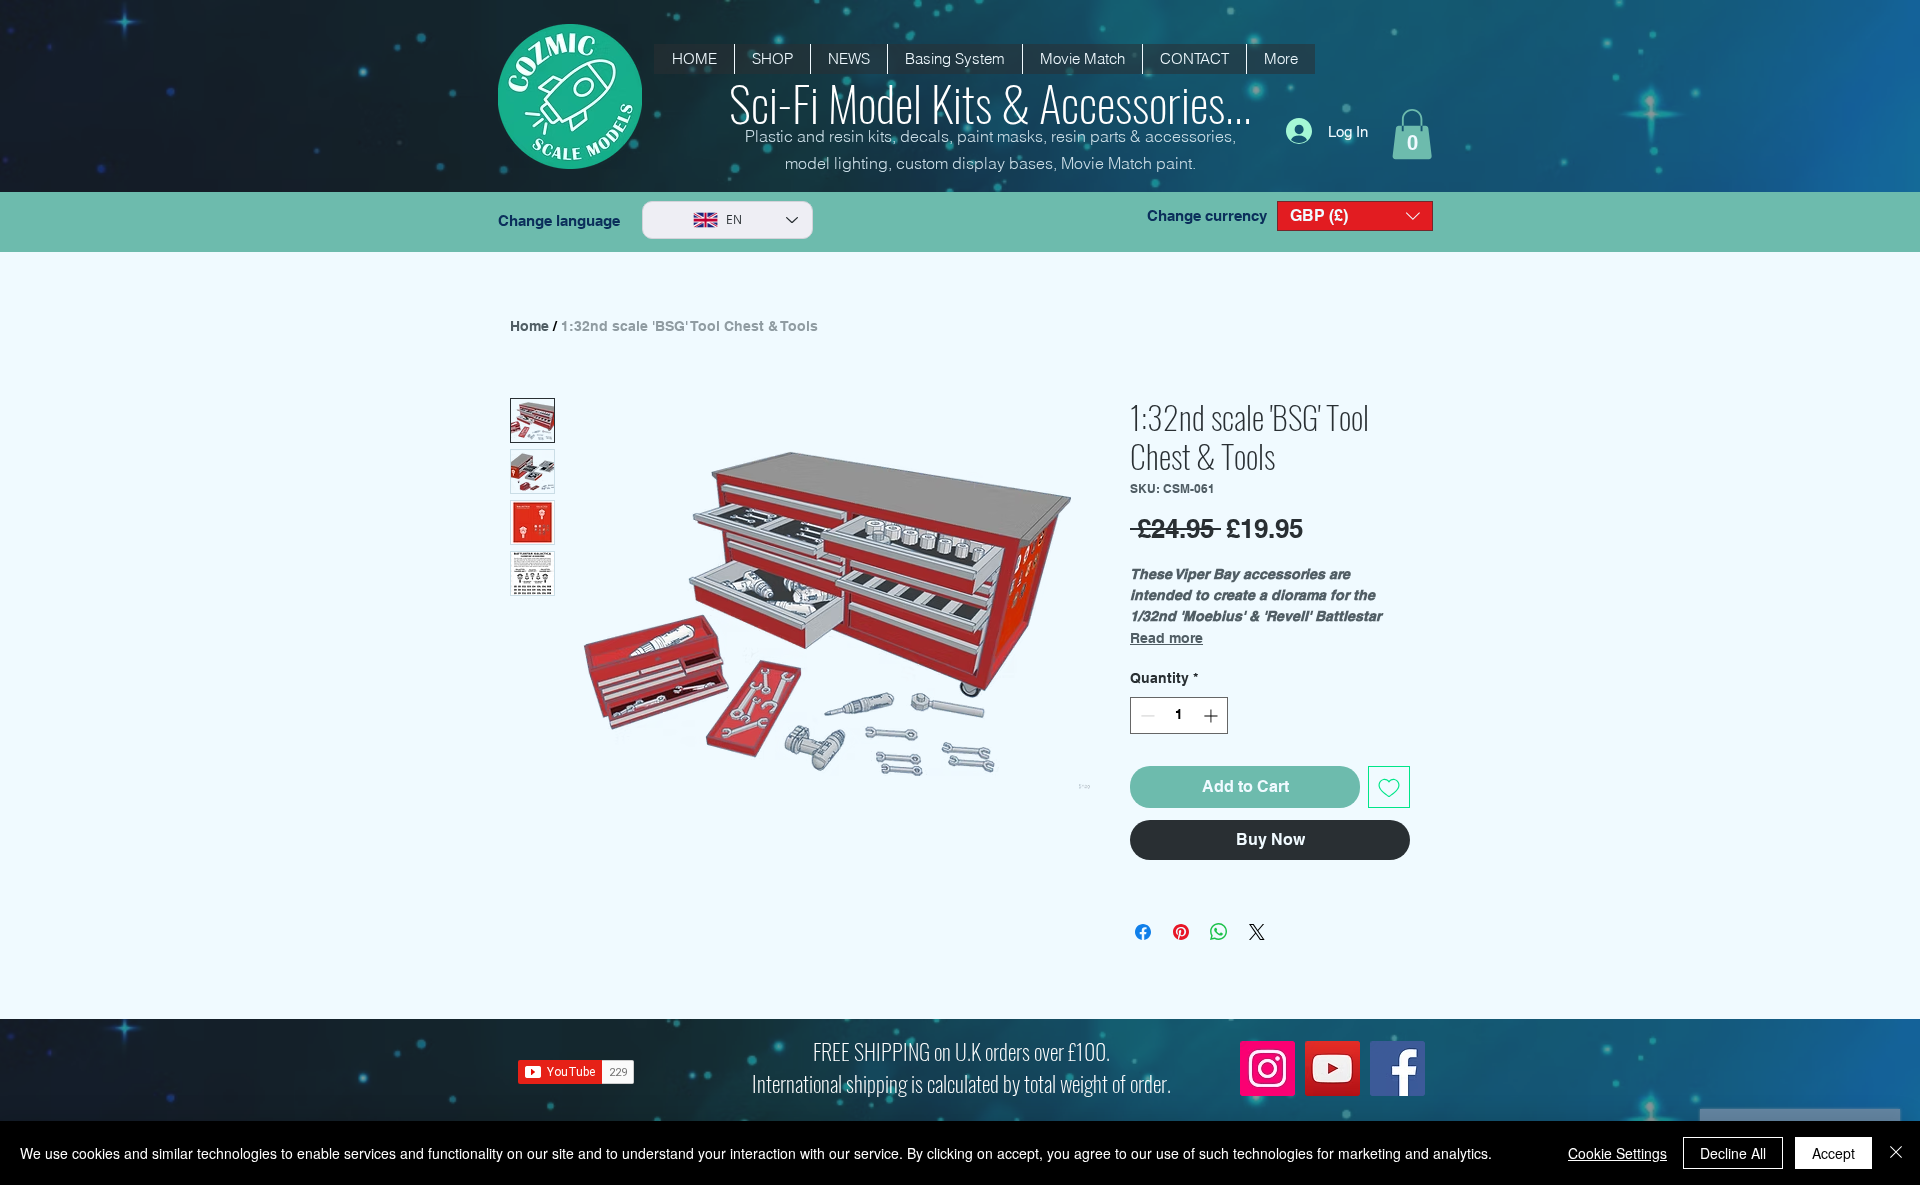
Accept (1833, 1153)
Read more (1166, 638)
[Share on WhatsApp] (1219, 932)
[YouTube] (1332, 1068)
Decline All (1733, 1153)
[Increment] (1212, 715)
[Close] (1896, 1153)
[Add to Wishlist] (1389, 787)
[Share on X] (1257, 932)
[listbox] (1355, 216)
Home (529, 326)
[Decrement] (1145, 715)
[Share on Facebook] (1143, 932)
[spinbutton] (1179, 715)
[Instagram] (1267, 1068)
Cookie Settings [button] (1617, 1153)
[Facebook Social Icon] (1397, 1068)
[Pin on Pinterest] (1181, 932)
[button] (848, 59)
